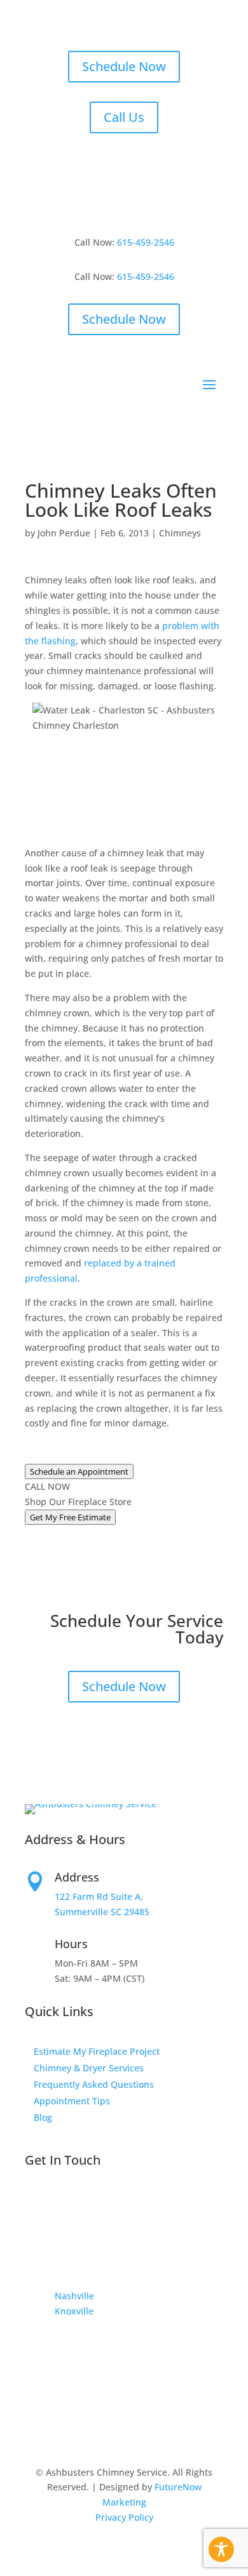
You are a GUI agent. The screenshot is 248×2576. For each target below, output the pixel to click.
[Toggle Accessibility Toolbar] (221, 2549)
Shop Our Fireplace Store (78, 1502)
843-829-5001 (90, 2198)
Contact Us (84, 2237)
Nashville (74, 2296)
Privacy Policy (124, 2517)
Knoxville (74, 2311)
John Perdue (64, 533)
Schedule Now (124, 66)
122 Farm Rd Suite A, (99, 1896)
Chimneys (180, 533)
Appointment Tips (72, 2101)
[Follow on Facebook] (35, 2348)
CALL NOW (47, 1486)
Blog (43, 2117)
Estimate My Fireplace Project (97, 2051)
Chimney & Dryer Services (89, 2068)
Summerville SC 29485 (102, 1912)
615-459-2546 (146, 242)
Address (77, 1877)
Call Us (124, 117)
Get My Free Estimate (70, 1517)
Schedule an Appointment (79, 1471)
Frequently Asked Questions (94, 2084)
